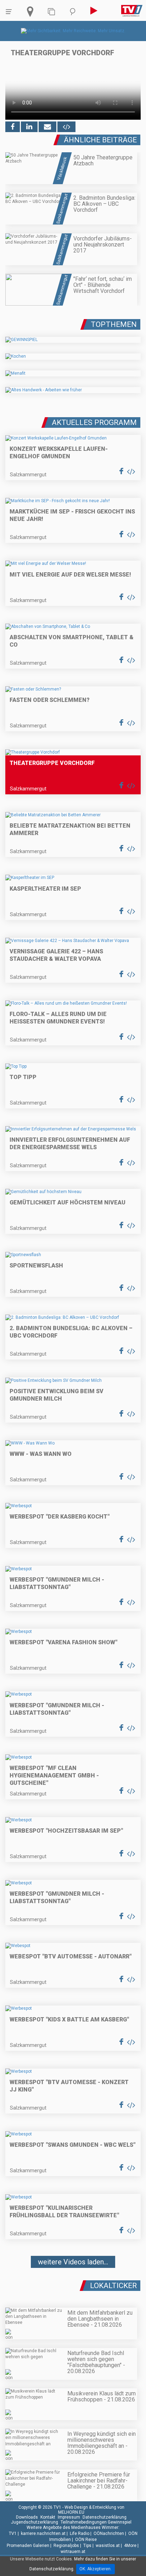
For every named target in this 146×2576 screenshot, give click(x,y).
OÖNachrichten (109, 2534)
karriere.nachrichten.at (43, 2534)
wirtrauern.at (73, 2552)
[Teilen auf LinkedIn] (29, 127)
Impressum (69, 2517)
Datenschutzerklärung (105, 2517)
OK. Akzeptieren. (96, 2569)
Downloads (27, 2517)
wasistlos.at (108, 2546)
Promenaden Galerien (28, 2546)
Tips (87, 2546)
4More (130, 2546)
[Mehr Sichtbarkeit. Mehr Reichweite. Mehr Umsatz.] (73, 31)
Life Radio (80, 2534)
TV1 (13, 2534)
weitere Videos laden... (73, 2262)
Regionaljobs (66, 2546)
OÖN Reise (86, 2540)
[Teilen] (47, 127)
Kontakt (48, 2517)
